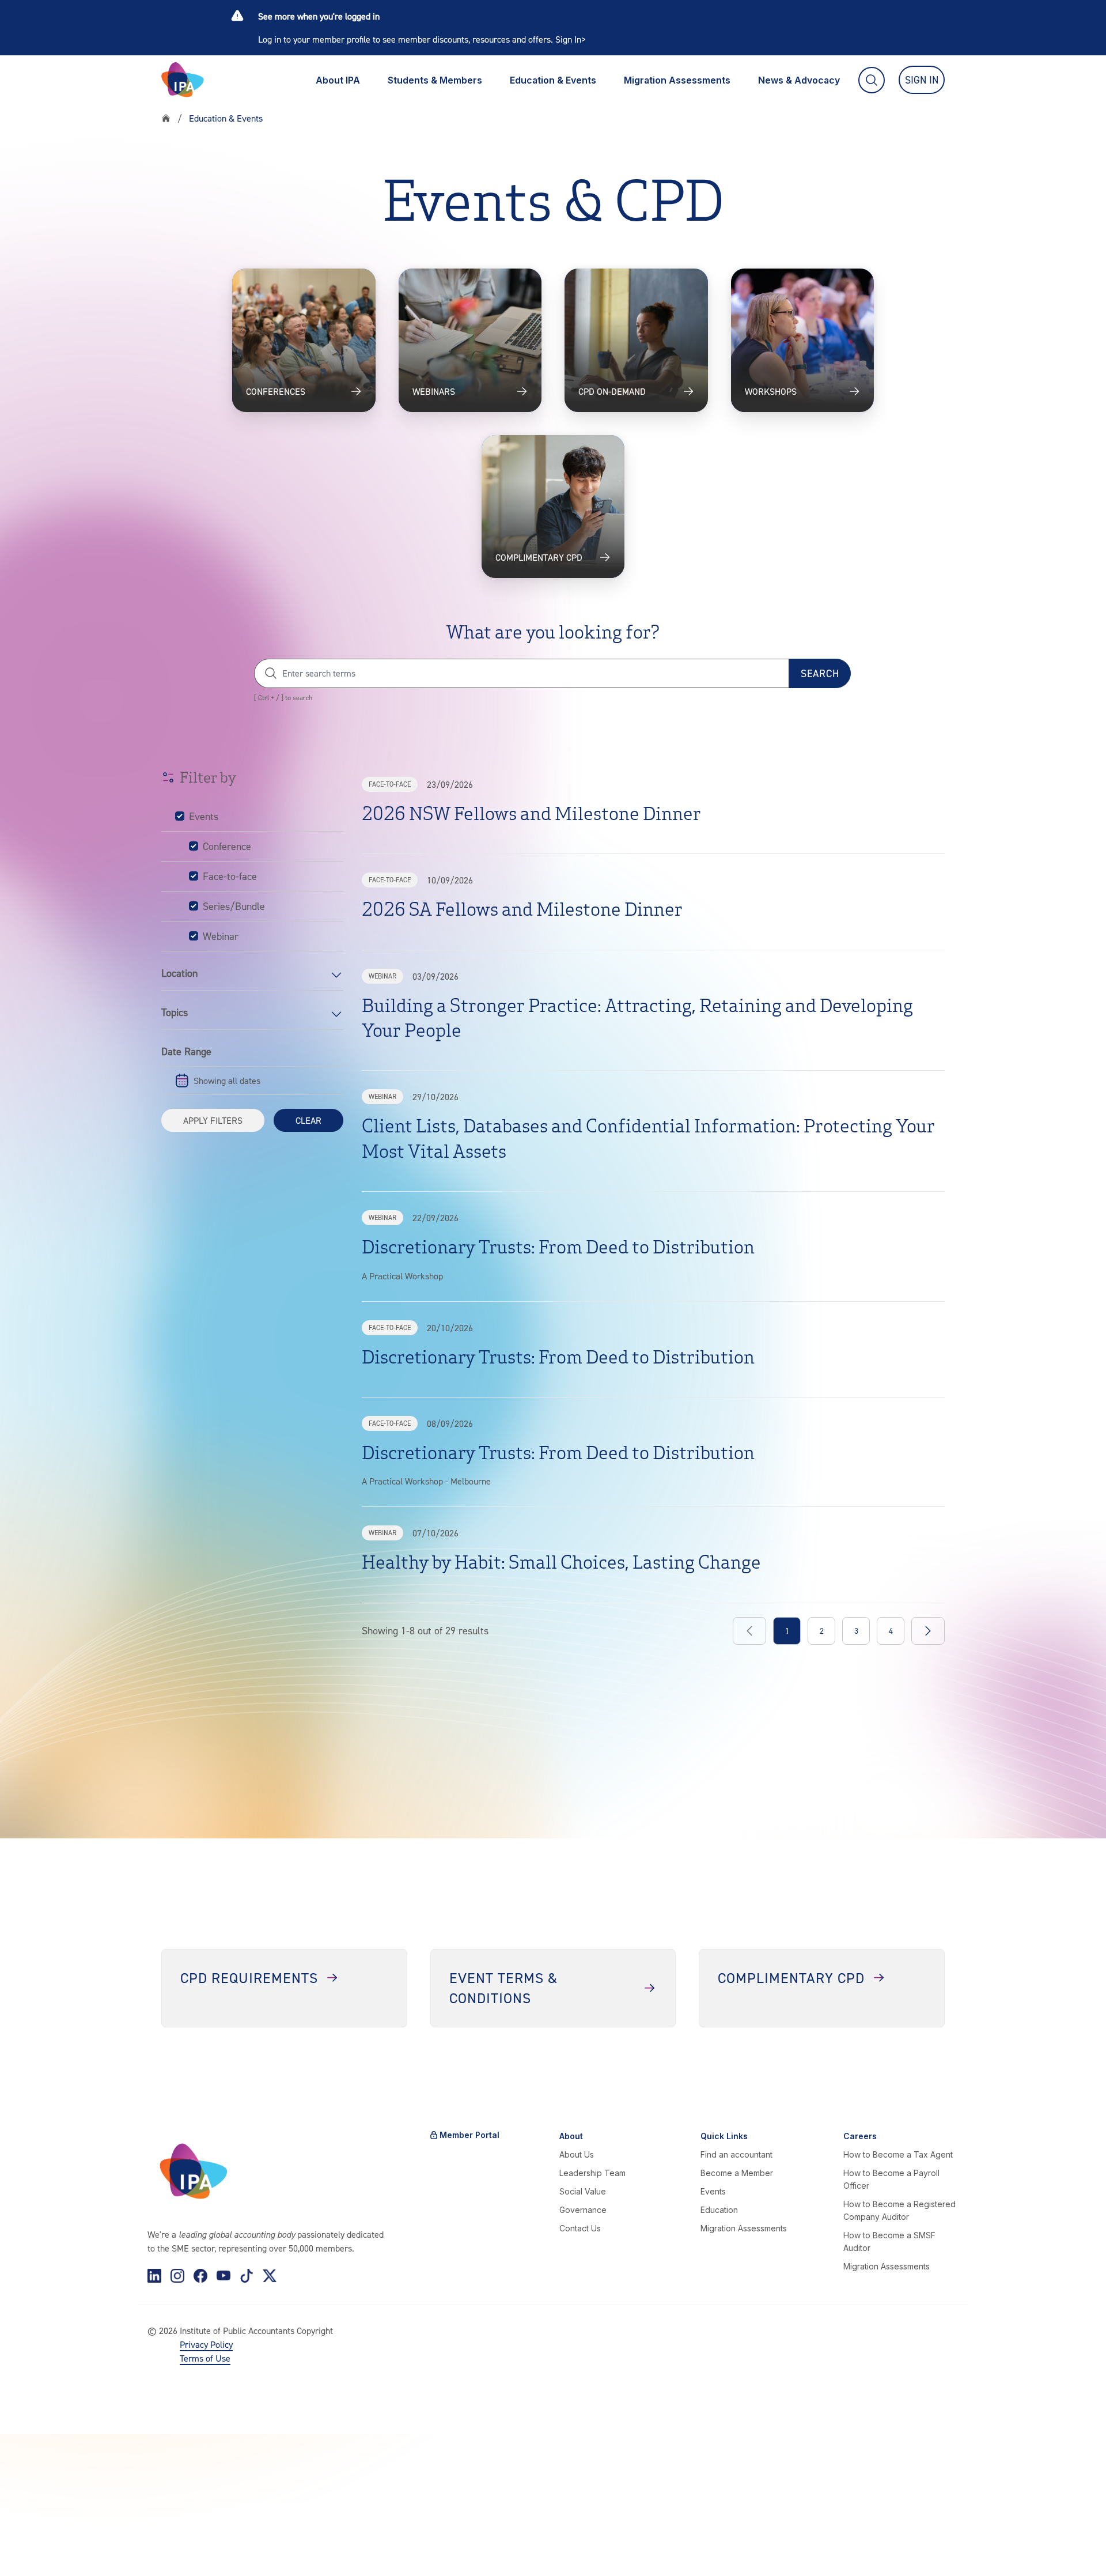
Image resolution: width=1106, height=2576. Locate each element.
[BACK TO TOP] (28, 2548)
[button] (928, 1631)
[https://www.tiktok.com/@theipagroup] (247, 2276)
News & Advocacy (799, 80)
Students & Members (435, 80)
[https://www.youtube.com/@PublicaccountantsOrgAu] (224, 2276)
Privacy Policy (206, 2344)
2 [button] (822, 1631)
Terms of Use (205, 2358)
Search (820, 673)
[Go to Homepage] (183, 80)
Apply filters (213, 1120)
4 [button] (891, 1631)
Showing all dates (227, 1081)
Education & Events (553, 80)
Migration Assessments (677, 80)
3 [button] (856, 1631)
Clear (308, 1120)
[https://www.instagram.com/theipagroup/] (177, 2276)
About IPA (338, 80)
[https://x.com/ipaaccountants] (270, 2276)
